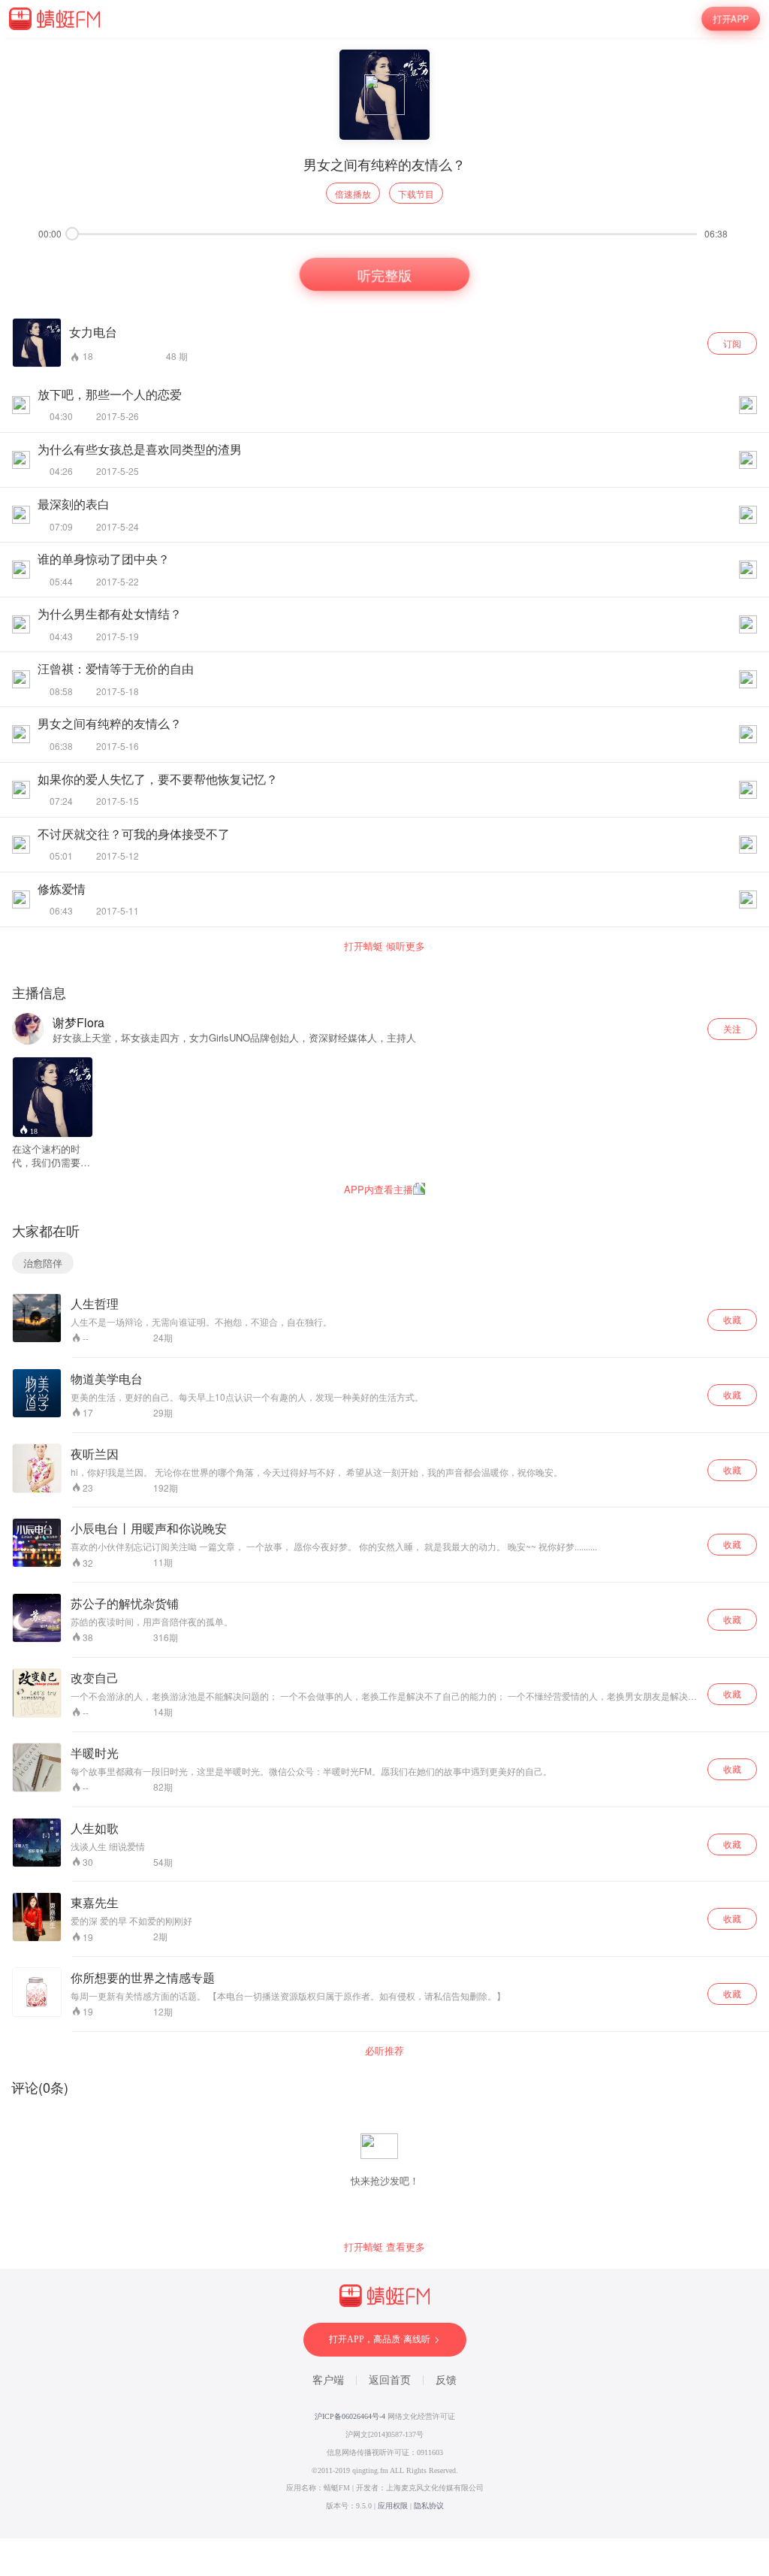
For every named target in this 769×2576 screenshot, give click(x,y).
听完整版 (384, 275)
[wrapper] (384, 1288)
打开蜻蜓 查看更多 (384, 2247)
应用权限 (393, 2506)
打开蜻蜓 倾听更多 (384, 946)
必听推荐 (384, 2051)
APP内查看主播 (378, 1189)
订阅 (732, 343)
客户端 (328, 2380)
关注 (732, 1028)
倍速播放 (353, 194)
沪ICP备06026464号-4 (350, 2416)
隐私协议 (429, 2506)
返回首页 (390, 2380)
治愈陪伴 (43, 1263)
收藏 (732, 1319)
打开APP (731, 19)
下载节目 (416, 194)
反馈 (446, 2380)
